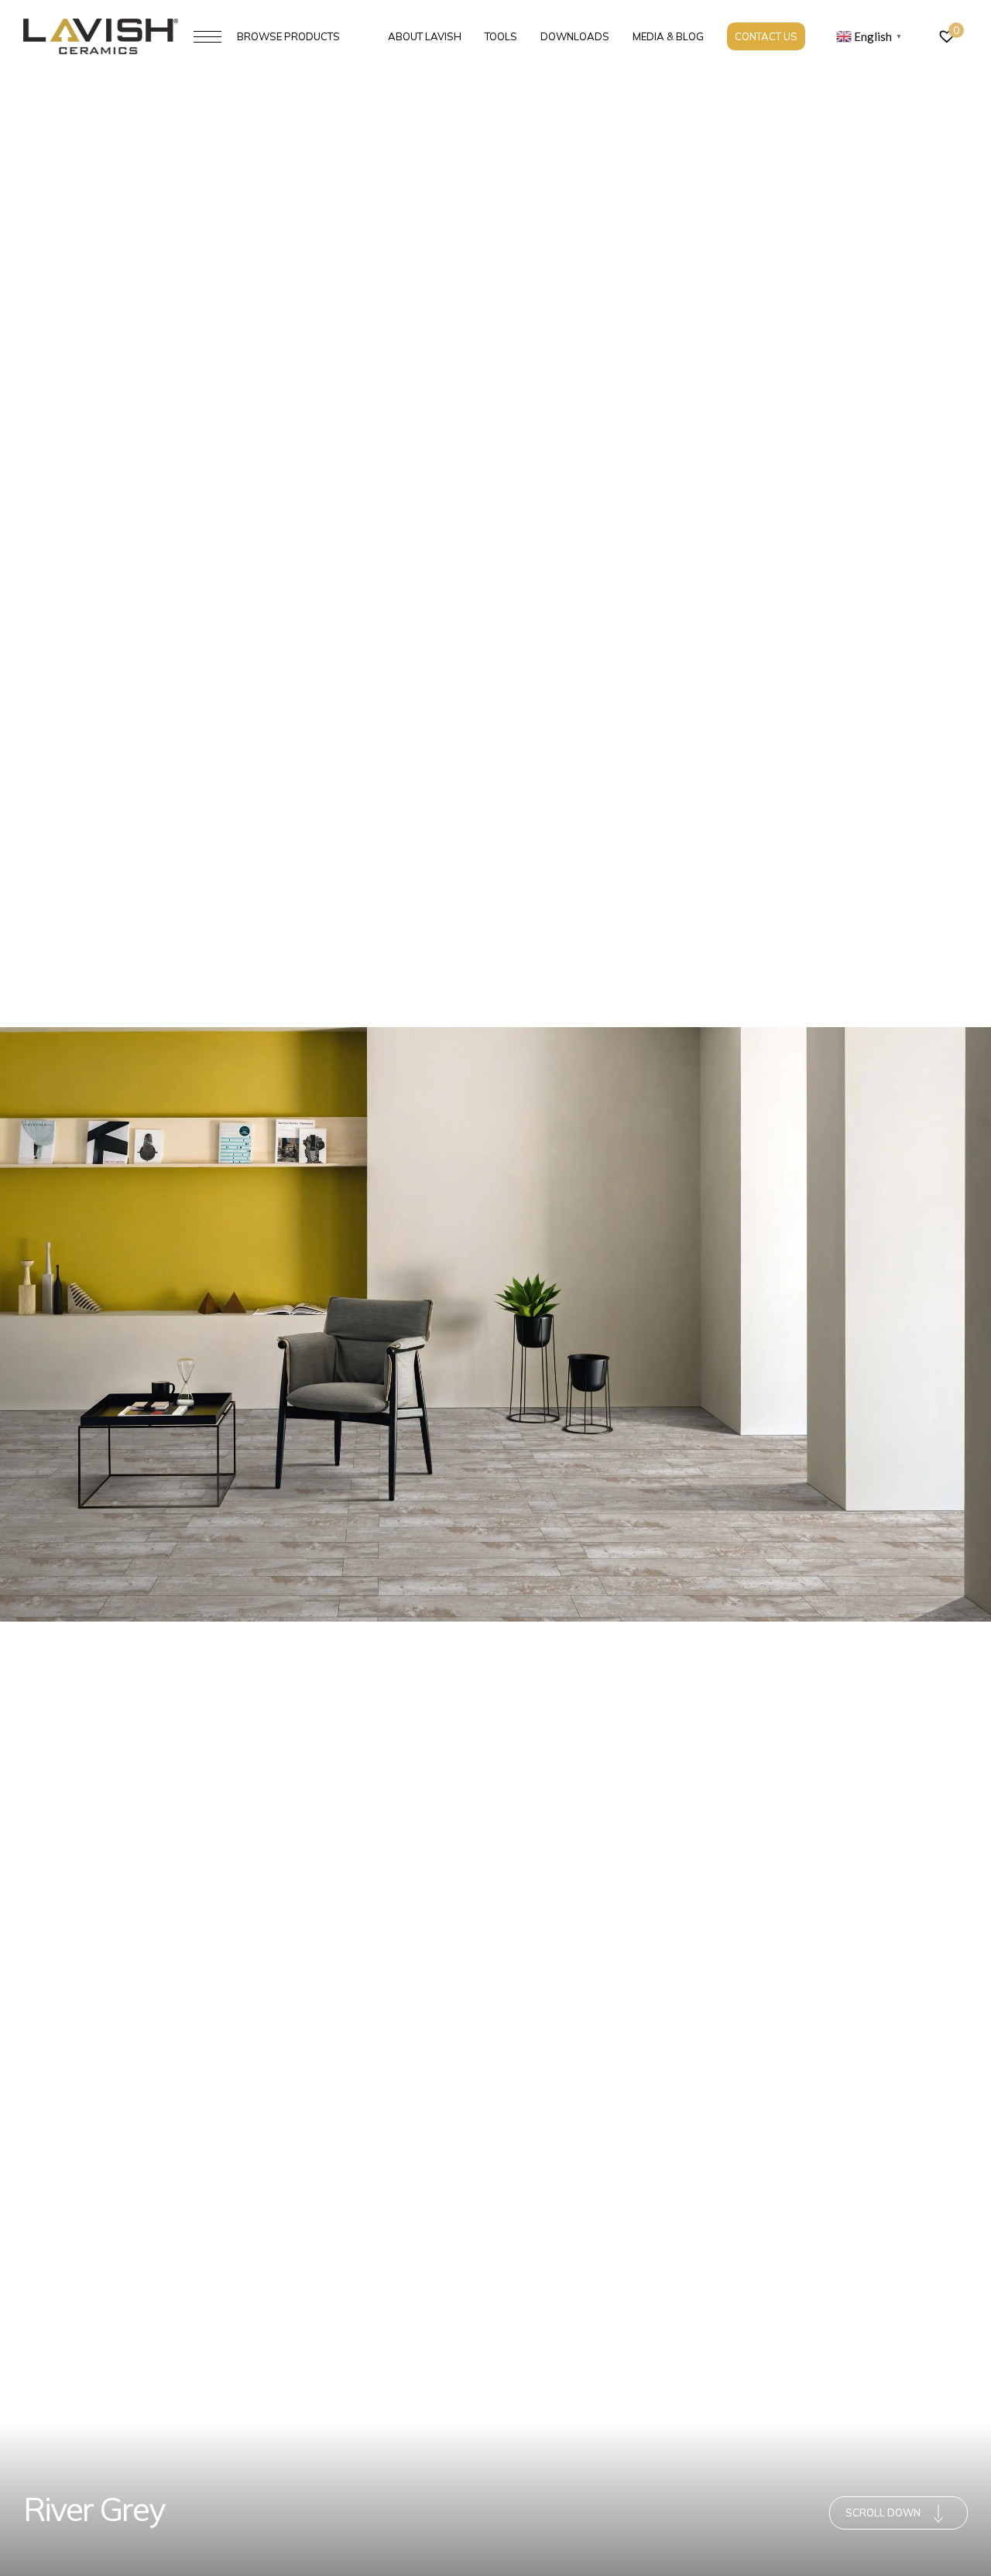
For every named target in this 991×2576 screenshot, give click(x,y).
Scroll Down (883, 2513)
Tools (501, 36)
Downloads (575, 36)
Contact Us (766, 36)
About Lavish (425, 36)
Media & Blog (668, 36)
